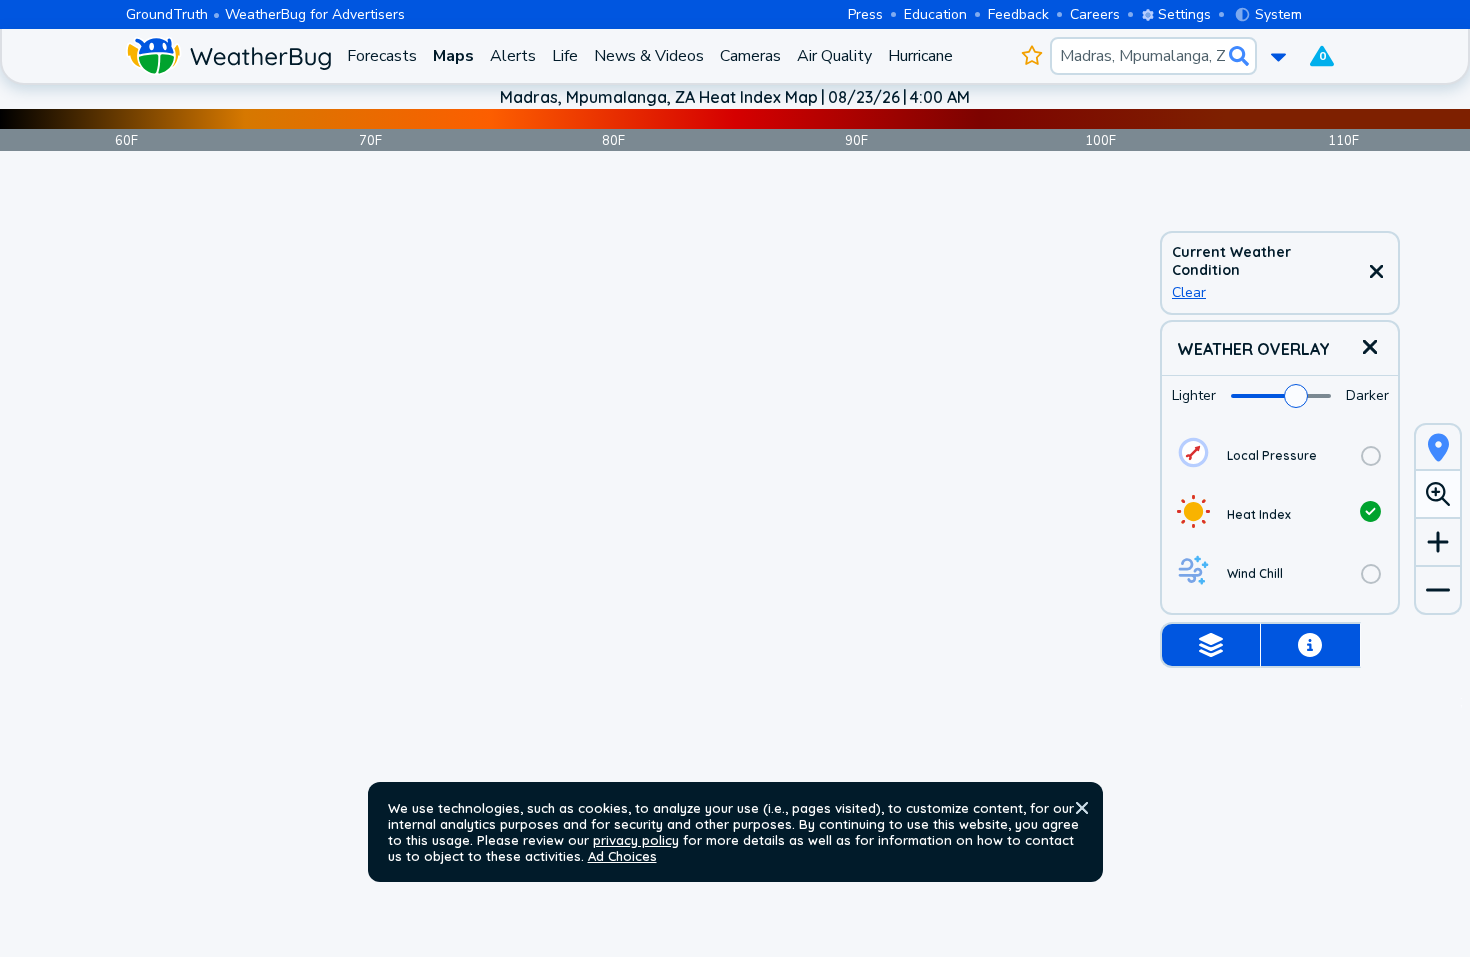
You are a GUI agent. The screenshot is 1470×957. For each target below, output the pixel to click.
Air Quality (834, 56)
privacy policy (636, 840)
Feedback (1018, 14)
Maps (453, 56)
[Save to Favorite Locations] (1031, 56)
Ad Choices (622, 856)
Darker (1367, 395)
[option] (1280, 455)
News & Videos (649, 56)
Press (865, 14)
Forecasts (382, 56)
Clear (1189, 292)
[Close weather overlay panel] (1370, 348)
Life (565, 56)
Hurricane (920, 56)
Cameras (750, 56)
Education (935, 14)
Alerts (513, 56)
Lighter (1194, 395)
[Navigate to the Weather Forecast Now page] (228, 56)
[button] (1082, 808)
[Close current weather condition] (1376, 273)
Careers (1095, 14)
